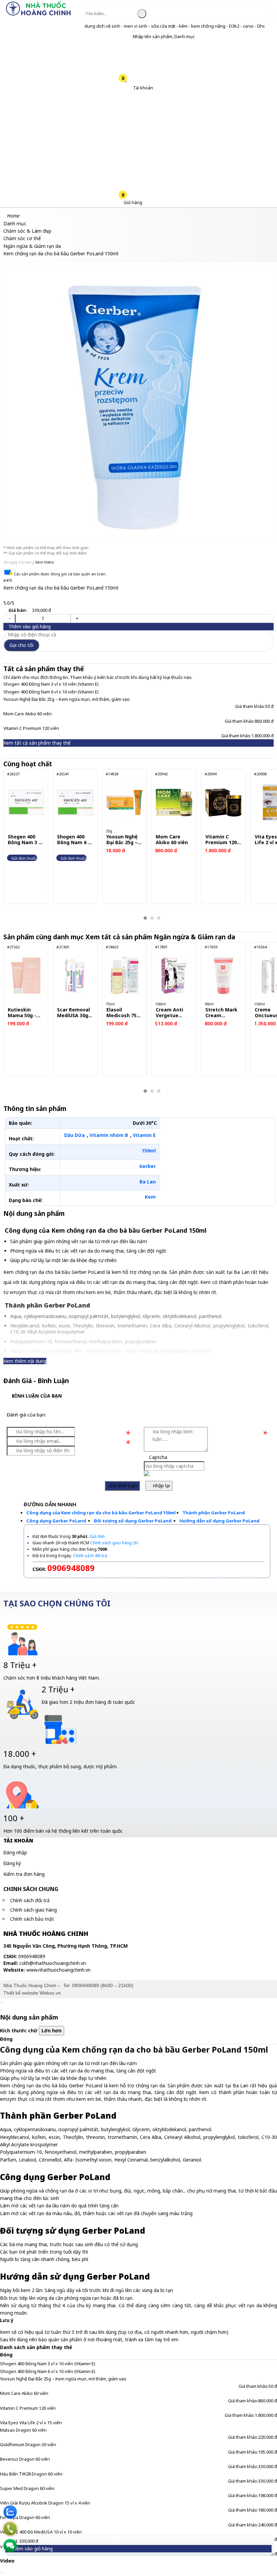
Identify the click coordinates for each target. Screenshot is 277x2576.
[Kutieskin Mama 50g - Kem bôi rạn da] (26, 976)
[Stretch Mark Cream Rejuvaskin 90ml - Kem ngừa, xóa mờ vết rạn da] (223, 976)
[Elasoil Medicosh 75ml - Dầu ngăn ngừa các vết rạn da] (124, 976)
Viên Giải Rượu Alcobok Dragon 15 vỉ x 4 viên (45, 2503)
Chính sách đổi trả (30, 1900)
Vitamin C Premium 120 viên (31, 728)
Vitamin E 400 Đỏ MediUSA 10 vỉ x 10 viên (41, 2532)
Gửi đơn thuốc (24, 858)
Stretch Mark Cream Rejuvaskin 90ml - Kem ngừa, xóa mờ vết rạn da (222, 1013)
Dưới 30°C (145, 1123)
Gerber (147, 1166)
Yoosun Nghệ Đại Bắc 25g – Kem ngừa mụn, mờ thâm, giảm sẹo (67, 699)
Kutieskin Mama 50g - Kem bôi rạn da (26, 1013)
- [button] (9, 618)
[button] (128, 37)
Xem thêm (45, 562)
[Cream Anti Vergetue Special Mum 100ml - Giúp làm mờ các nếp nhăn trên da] (174, 976)
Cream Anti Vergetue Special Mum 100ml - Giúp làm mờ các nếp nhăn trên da (173, 1013)
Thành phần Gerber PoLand (214, 1513)
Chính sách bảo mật (32, 1919)
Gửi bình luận (122, 1485)
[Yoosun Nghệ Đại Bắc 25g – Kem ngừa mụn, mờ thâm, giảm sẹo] (124, 803)
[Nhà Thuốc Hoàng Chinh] (38, 15)
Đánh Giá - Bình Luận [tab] (36, 1381)
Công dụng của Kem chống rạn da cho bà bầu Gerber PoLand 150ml (101, 1513)
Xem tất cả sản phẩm (161, 937)
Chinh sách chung (31, 1889)
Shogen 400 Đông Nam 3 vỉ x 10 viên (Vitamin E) (51, 684)
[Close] (2, 2002)
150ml (149, 1151)
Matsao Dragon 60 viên (23, 2430)
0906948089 (85, 1985)
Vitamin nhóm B (109, 1135)
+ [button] (77, 618)
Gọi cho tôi (21, 645)
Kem (150, 1197)
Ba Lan (148, 1182)
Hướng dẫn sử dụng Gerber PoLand (220, 1521)
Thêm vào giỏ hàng (29, 626)
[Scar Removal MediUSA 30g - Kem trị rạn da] (75, 976)
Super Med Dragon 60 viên (27, 2488)
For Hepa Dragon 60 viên (25, 2517)
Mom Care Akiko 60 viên (28, 714)
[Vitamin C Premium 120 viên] (223, 803)
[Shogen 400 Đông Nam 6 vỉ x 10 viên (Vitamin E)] (75, 803)
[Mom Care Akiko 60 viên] (174, 803)
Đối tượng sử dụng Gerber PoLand (133, 1521)
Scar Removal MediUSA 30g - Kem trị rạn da (74, 1013)
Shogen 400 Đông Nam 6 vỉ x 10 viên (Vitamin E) (51, 692)
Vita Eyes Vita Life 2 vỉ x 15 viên (31, 2423)
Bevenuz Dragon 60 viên (25, 2459)
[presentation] (14, 845)
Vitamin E (144, 1135)
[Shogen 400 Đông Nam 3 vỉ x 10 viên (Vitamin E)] (26, 803)
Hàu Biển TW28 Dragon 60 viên (31, 2474)
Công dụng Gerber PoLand (57, 1521)
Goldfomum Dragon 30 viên (28, 2444)
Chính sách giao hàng (33, 1910)
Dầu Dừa (74, 1135)
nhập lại (161, 1485)
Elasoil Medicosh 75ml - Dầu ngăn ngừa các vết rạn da (124, 1013)
